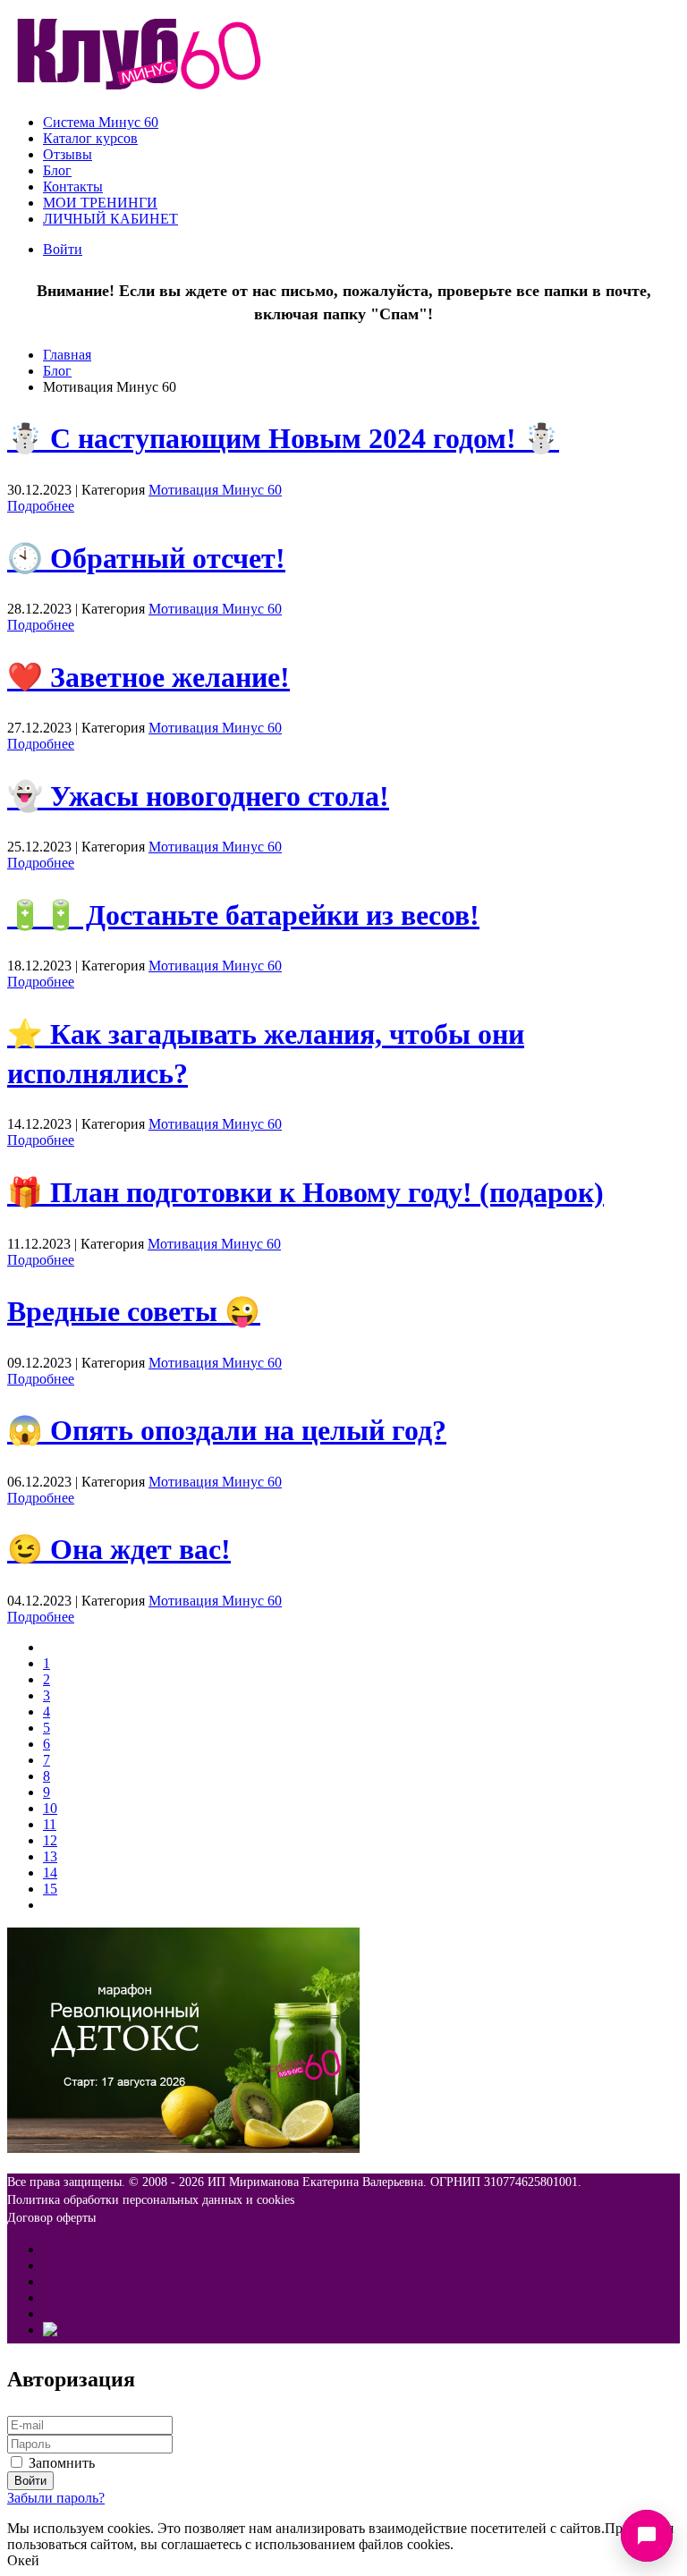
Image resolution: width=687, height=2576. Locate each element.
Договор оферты (51, 2218)
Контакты (73, 186)
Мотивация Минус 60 (215, 490)
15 (50, 1889)
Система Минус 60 (101, 122)
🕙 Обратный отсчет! (146, 558)
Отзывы (68, 154)
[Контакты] (647, 2536)
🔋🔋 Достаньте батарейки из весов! (243, 915)
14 (50, 1873)
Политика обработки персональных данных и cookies (151, 2200)
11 (50, 1824)
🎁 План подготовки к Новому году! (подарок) (305, 1192)
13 (50, 1856)
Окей (23, 2560)
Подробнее (41, 506)
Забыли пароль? (56, 2498)
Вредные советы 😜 (134, 1311)
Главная (67, 355)
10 (50, 1808)
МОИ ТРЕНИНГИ (100, 203)
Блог (57, 170)
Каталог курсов (90, 138)
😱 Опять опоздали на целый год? (227, 1430)
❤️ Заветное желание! (148, 677)
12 (50, 1840)
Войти (63, 249)
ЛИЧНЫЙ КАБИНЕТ (110, 219)
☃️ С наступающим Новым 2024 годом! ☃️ (283, 438)
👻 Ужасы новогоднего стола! (198, 796)
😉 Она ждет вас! (119, 1549)
